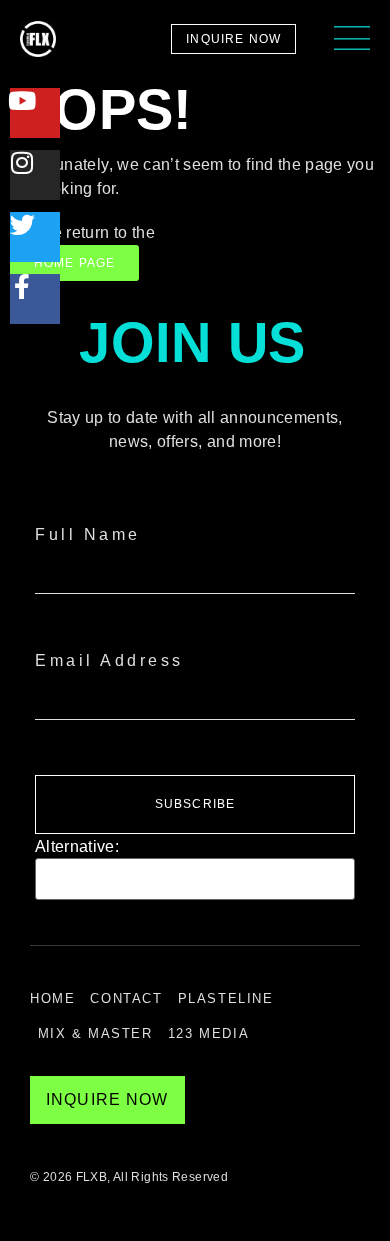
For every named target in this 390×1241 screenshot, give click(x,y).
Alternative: (77, 847)
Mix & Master (95, 1033)
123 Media (208, 1033)
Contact (126, 998)
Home (52, 998)
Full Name (88, 534)
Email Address (109, 660)
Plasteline (226, 998)
